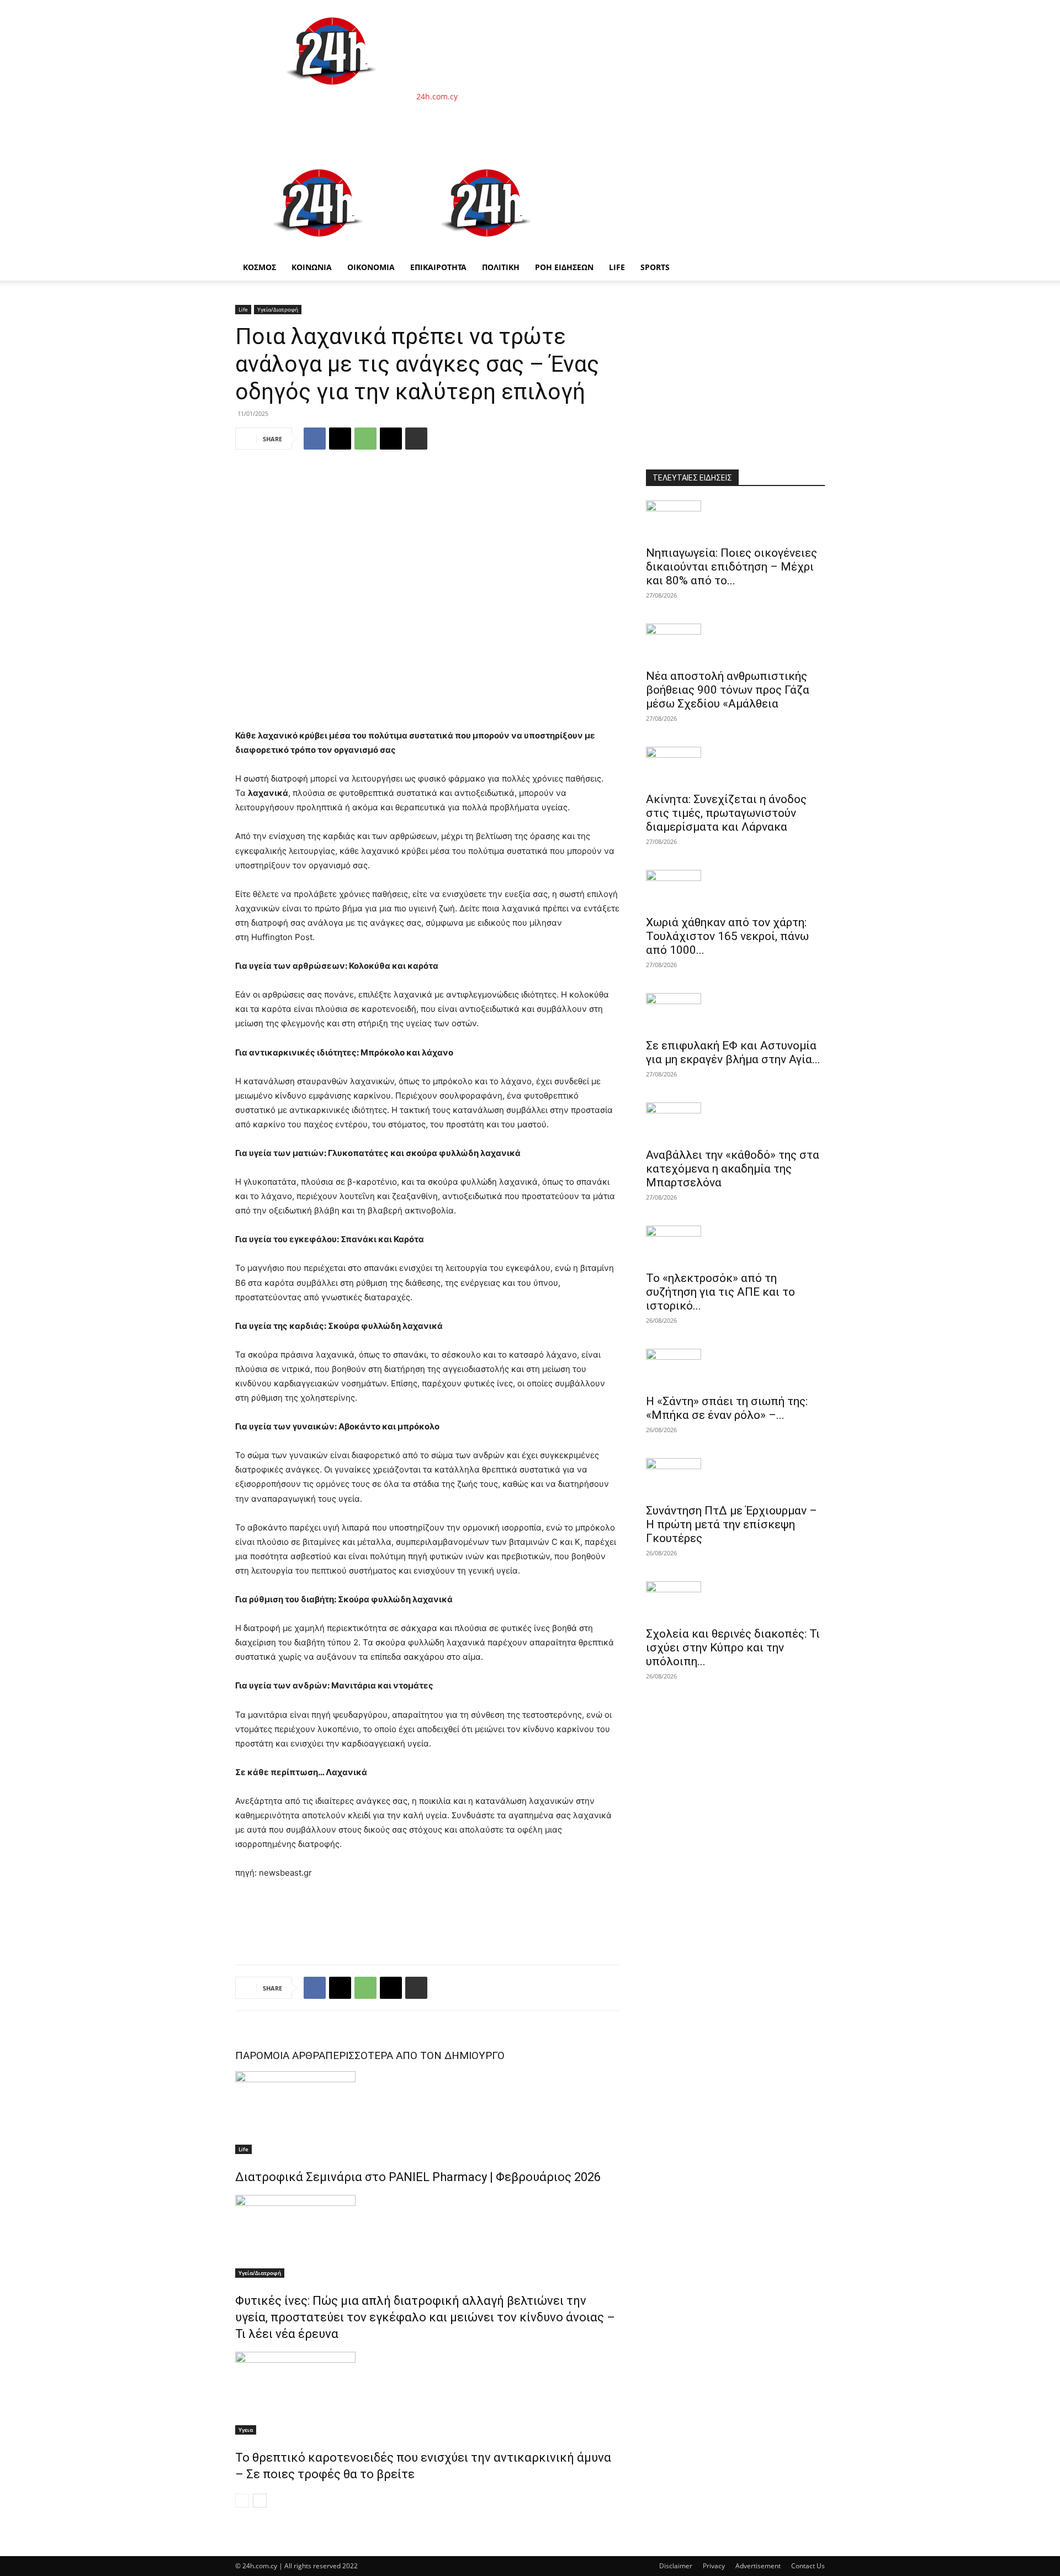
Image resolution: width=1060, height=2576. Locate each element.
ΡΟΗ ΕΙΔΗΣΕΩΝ (564, 267)
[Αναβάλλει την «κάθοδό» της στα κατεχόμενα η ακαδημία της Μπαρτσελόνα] (735, 1122)
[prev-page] (242, 2501)
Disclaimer (676, 2566)
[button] (812, 166)
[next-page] (260, 2501)
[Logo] (319, 248)
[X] (340, 439)
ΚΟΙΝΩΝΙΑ (312, 267)
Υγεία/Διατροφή (278, 309)
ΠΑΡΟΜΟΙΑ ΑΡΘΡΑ (280, 2055)
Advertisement (758, 2566)
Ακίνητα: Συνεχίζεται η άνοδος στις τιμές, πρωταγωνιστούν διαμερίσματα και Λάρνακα (726, 813)
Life (617, 267)
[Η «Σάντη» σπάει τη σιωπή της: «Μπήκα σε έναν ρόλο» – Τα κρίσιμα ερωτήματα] (735, 1368)
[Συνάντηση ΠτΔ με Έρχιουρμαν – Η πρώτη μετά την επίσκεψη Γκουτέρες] (735, 1477)
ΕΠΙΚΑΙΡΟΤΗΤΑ (438, 267)
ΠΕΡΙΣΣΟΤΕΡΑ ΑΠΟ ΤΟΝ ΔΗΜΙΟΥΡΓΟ (415, 2055)
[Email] (391, 439)
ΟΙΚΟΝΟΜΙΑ (371, 267)
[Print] (416, 439)
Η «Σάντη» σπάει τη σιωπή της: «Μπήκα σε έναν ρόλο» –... (727, 1408)
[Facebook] (315, 439)
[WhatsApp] (365, 439)
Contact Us (808, 2566)
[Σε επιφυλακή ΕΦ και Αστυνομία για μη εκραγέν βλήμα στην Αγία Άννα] (735, 1012)
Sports (655, 267)
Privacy (714, 2566)
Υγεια (246, 2430)
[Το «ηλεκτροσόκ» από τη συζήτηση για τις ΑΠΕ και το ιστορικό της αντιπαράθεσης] (735, 1245)
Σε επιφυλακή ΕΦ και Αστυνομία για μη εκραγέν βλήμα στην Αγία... (733, 1052)
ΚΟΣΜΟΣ (259, 267)
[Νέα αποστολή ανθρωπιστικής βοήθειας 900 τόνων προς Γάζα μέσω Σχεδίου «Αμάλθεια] (735, 643)
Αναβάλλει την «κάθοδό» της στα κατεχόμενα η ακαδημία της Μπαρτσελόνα (733, 1169)
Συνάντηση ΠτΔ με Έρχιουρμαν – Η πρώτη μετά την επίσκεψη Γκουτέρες (732, 1524)
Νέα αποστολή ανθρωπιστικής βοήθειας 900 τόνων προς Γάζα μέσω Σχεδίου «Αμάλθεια (728, 690)
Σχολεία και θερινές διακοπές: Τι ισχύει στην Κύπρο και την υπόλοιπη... (733, 1648)
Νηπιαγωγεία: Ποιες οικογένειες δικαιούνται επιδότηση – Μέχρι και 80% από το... (732, 567)
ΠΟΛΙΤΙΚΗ (501, 267)
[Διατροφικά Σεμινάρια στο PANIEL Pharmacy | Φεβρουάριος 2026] (427, 2113)
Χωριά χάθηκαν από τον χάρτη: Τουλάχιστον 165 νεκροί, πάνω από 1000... (727, 936)
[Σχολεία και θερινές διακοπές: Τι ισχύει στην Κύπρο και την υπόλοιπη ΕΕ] (735, 1601)
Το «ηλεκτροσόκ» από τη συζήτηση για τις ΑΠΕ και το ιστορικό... (720, 1292)
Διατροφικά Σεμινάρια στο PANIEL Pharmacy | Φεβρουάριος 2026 (418, 2177)
